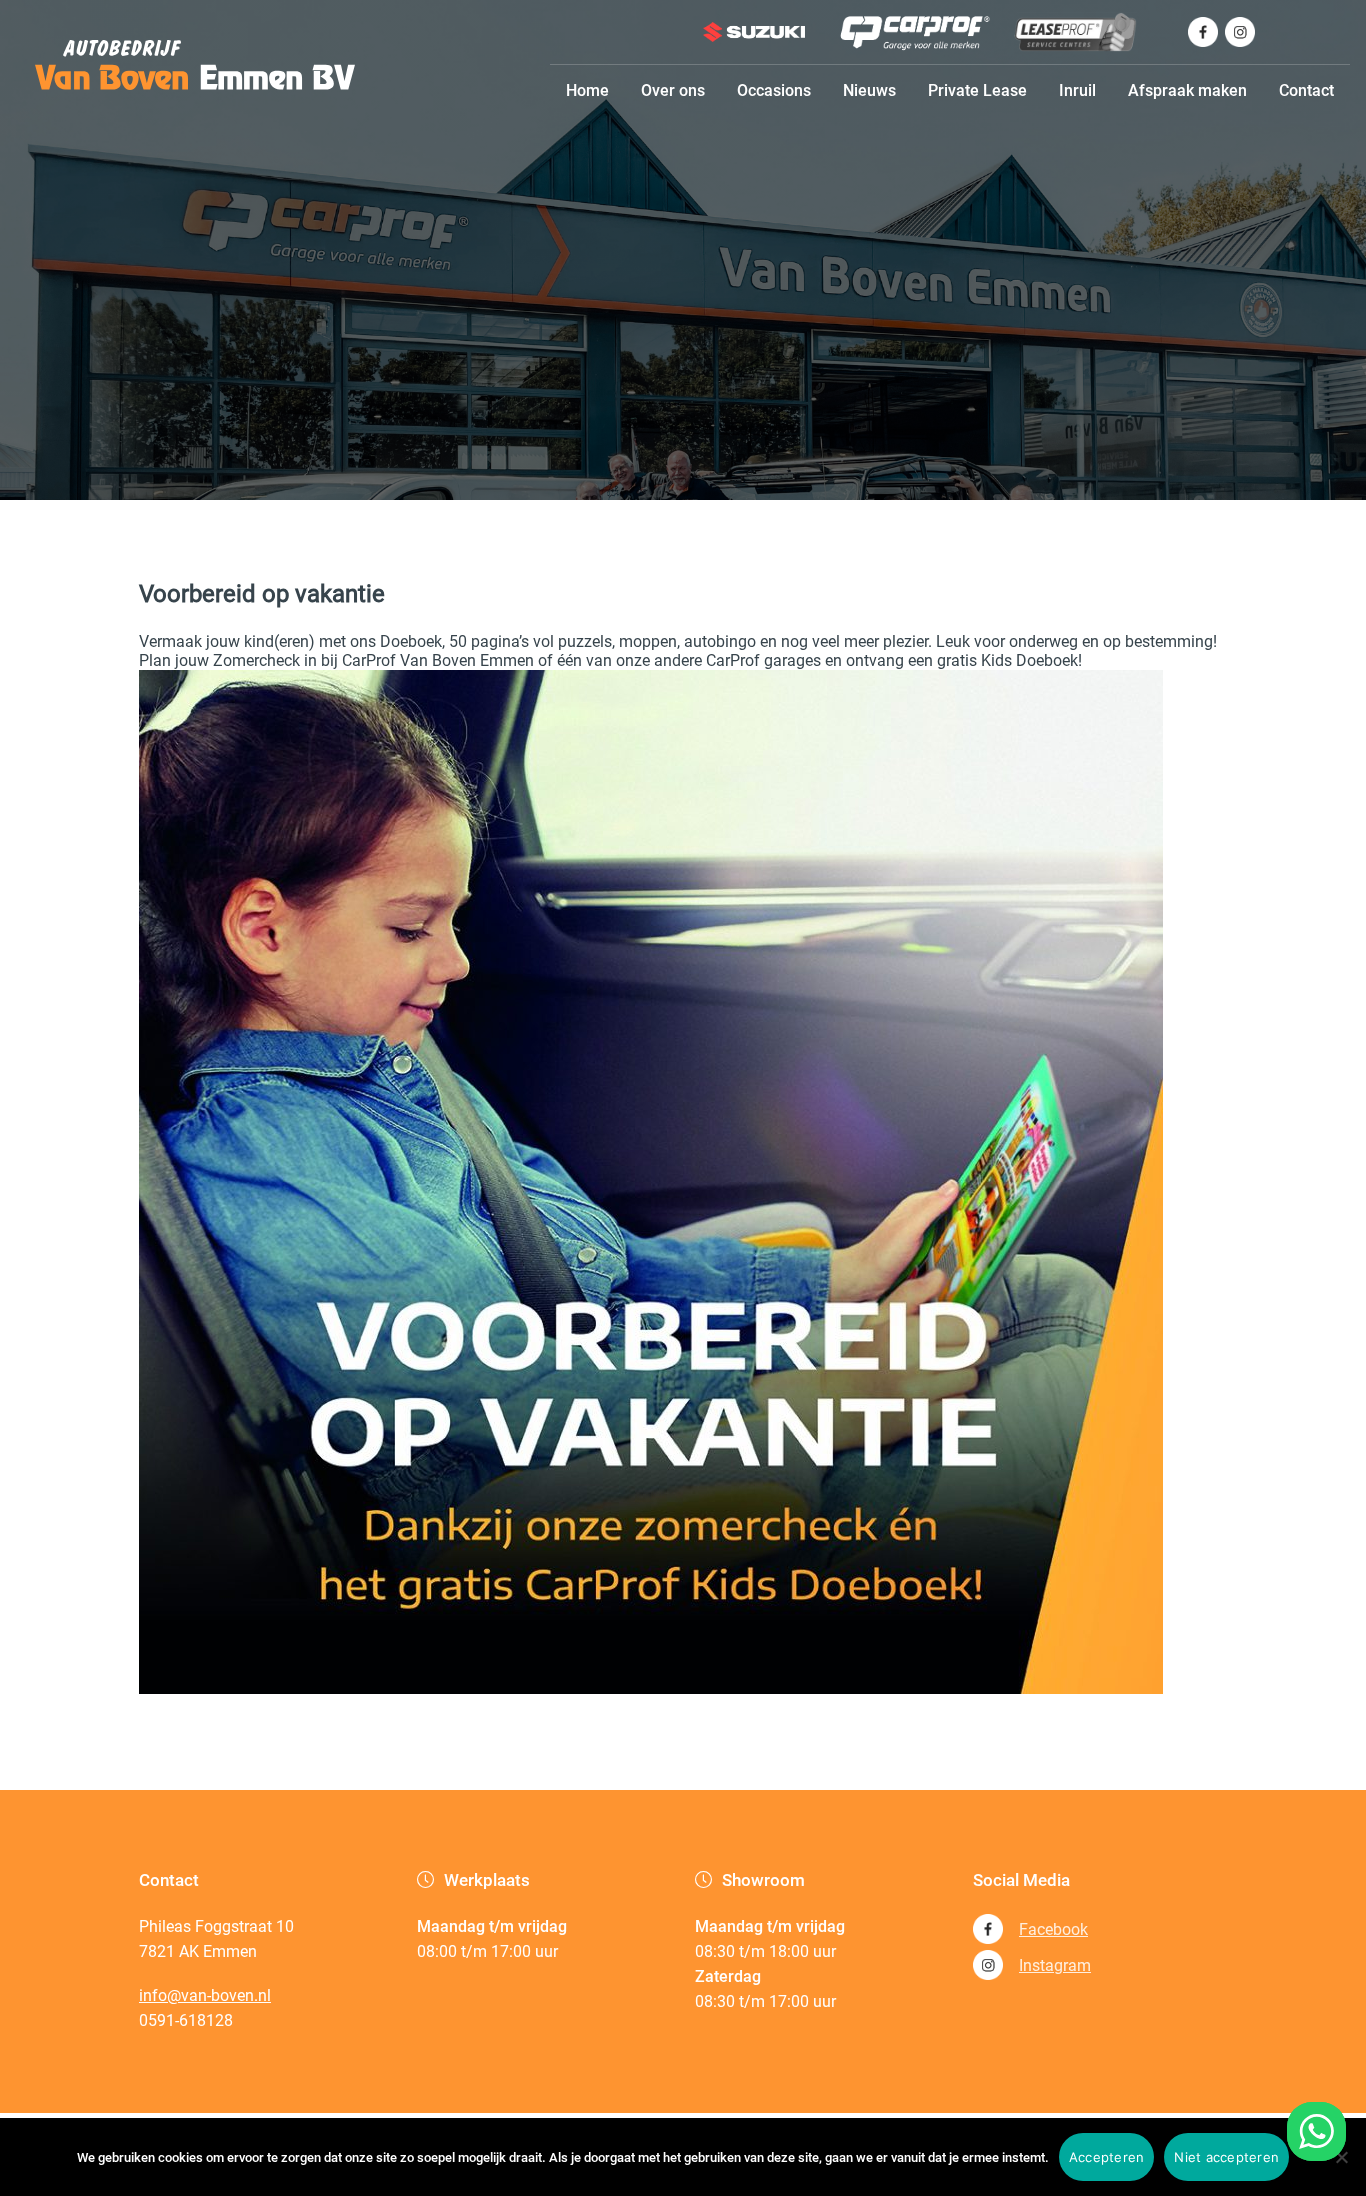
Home (587, 90)
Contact (1306, 90)
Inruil (1077, 90)
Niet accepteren (1226, 2157)
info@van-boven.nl (205, 1995)
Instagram (1055, 1965)
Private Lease (977, 90)
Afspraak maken (1187, 90)
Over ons (673, 90)
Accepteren (1107, 2157)
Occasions (774, 90)
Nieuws (869, 90)
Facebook (1053, 1929)
